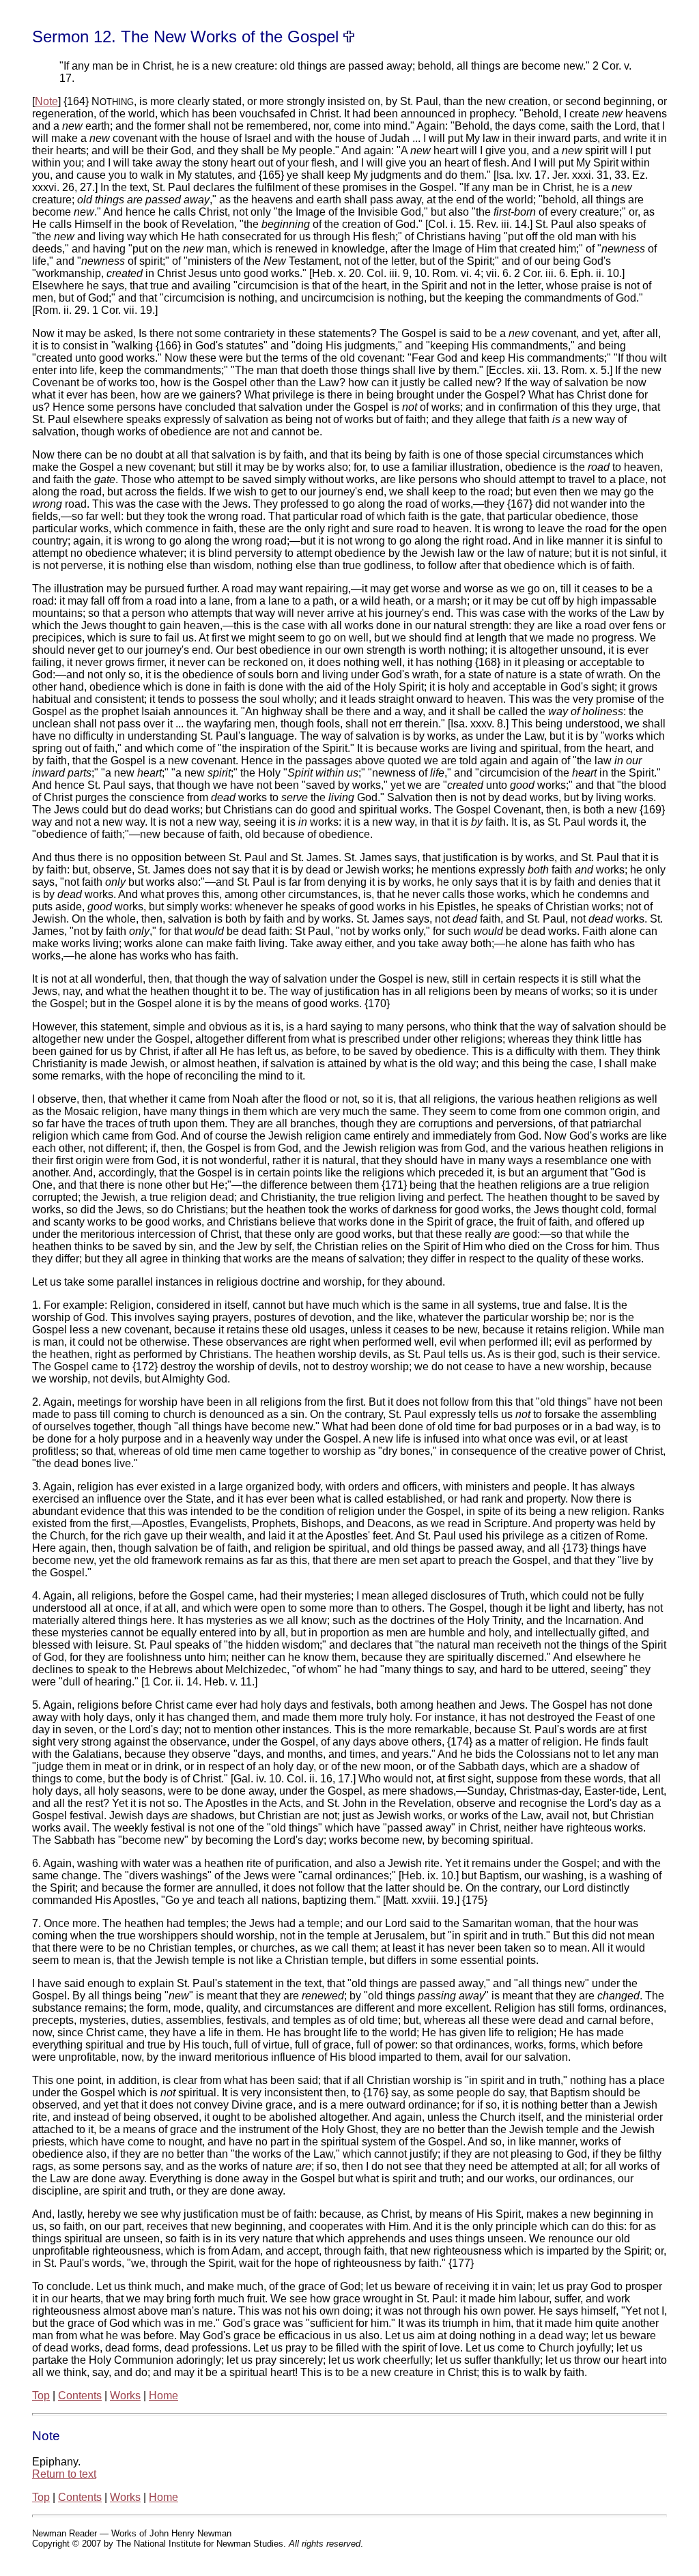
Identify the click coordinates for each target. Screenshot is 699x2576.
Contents (80, 2396)
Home (163, 2396)
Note (46, 101)
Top (41, 2396)
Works (125, 2396)
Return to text (64, 2474)
